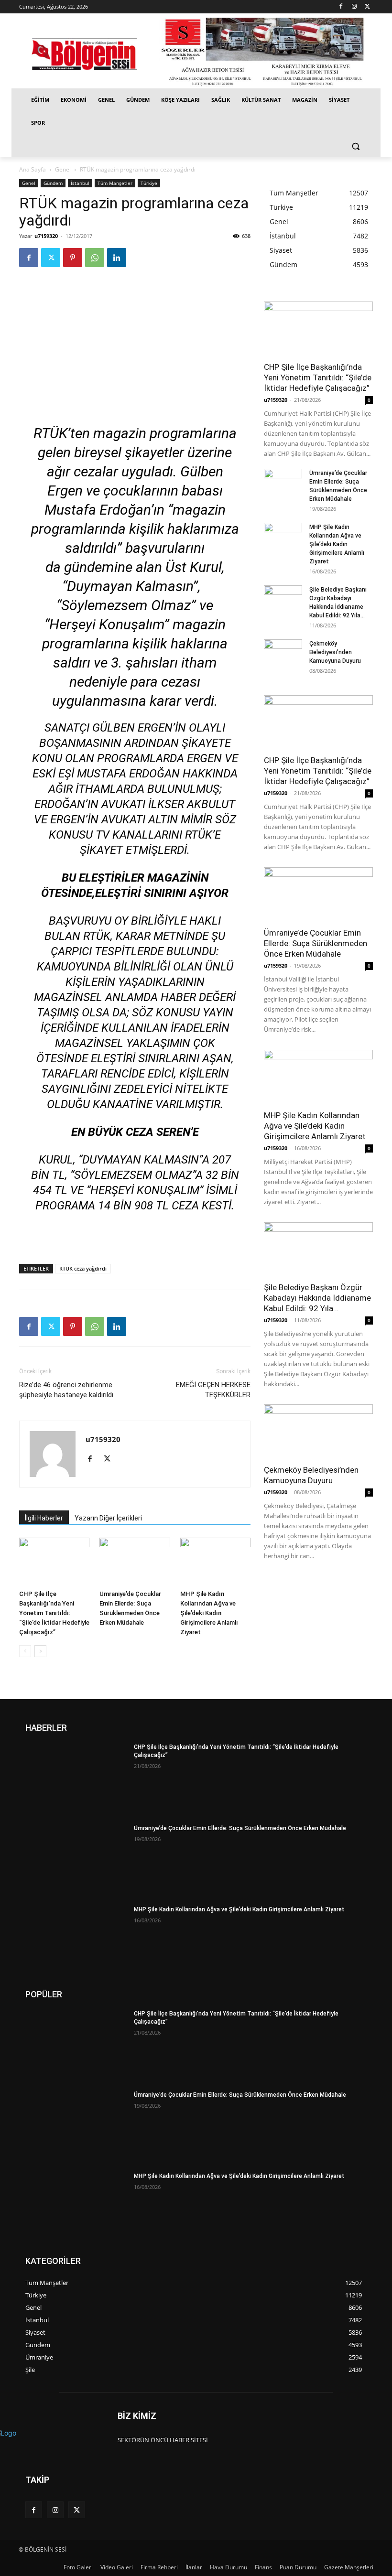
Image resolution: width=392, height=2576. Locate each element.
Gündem (53, 183)
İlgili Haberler (44, 1518)
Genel (63, 169)
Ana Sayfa (33, 169)
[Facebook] (341, 7)
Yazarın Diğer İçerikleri (108, 1518)
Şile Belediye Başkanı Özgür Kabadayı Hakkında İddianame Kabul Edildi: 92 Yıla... (317, 1298)
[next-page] (40, 1651)
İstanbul (80, 183)
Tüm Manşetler (115, 183)
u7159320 (46, 236)
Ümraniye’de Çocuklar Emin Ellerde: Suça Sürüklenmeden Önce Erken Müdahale (316, 943)
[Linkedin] (117, 258)
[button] (355, 146)
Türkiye (149, 183)
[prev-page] (25, 1651)
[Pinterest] (73, 258)
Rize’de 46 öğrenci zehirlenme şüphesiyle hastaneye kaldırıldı (66, 1390)
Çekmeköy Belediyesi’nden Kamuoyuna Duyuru (335, 652)
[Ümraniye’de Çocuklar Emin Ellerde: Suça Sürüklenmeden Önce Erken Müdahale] (135, 1562)
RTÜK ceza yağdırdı (83, 1268)
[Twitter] (367, 7)
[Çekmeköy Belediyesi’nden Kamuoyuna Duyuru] (283, 653)
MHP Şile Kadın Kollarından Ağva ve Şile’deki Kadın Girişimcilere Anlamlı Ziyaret (209, 1613)
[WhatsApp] (95, 258)
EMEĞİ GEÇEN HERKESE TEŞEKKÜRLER (213, 1390)
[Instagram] (354, 7)
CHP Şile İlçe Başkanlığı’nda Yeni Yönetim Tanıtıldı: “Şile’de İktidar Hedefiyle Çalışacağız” (54, 1613)
